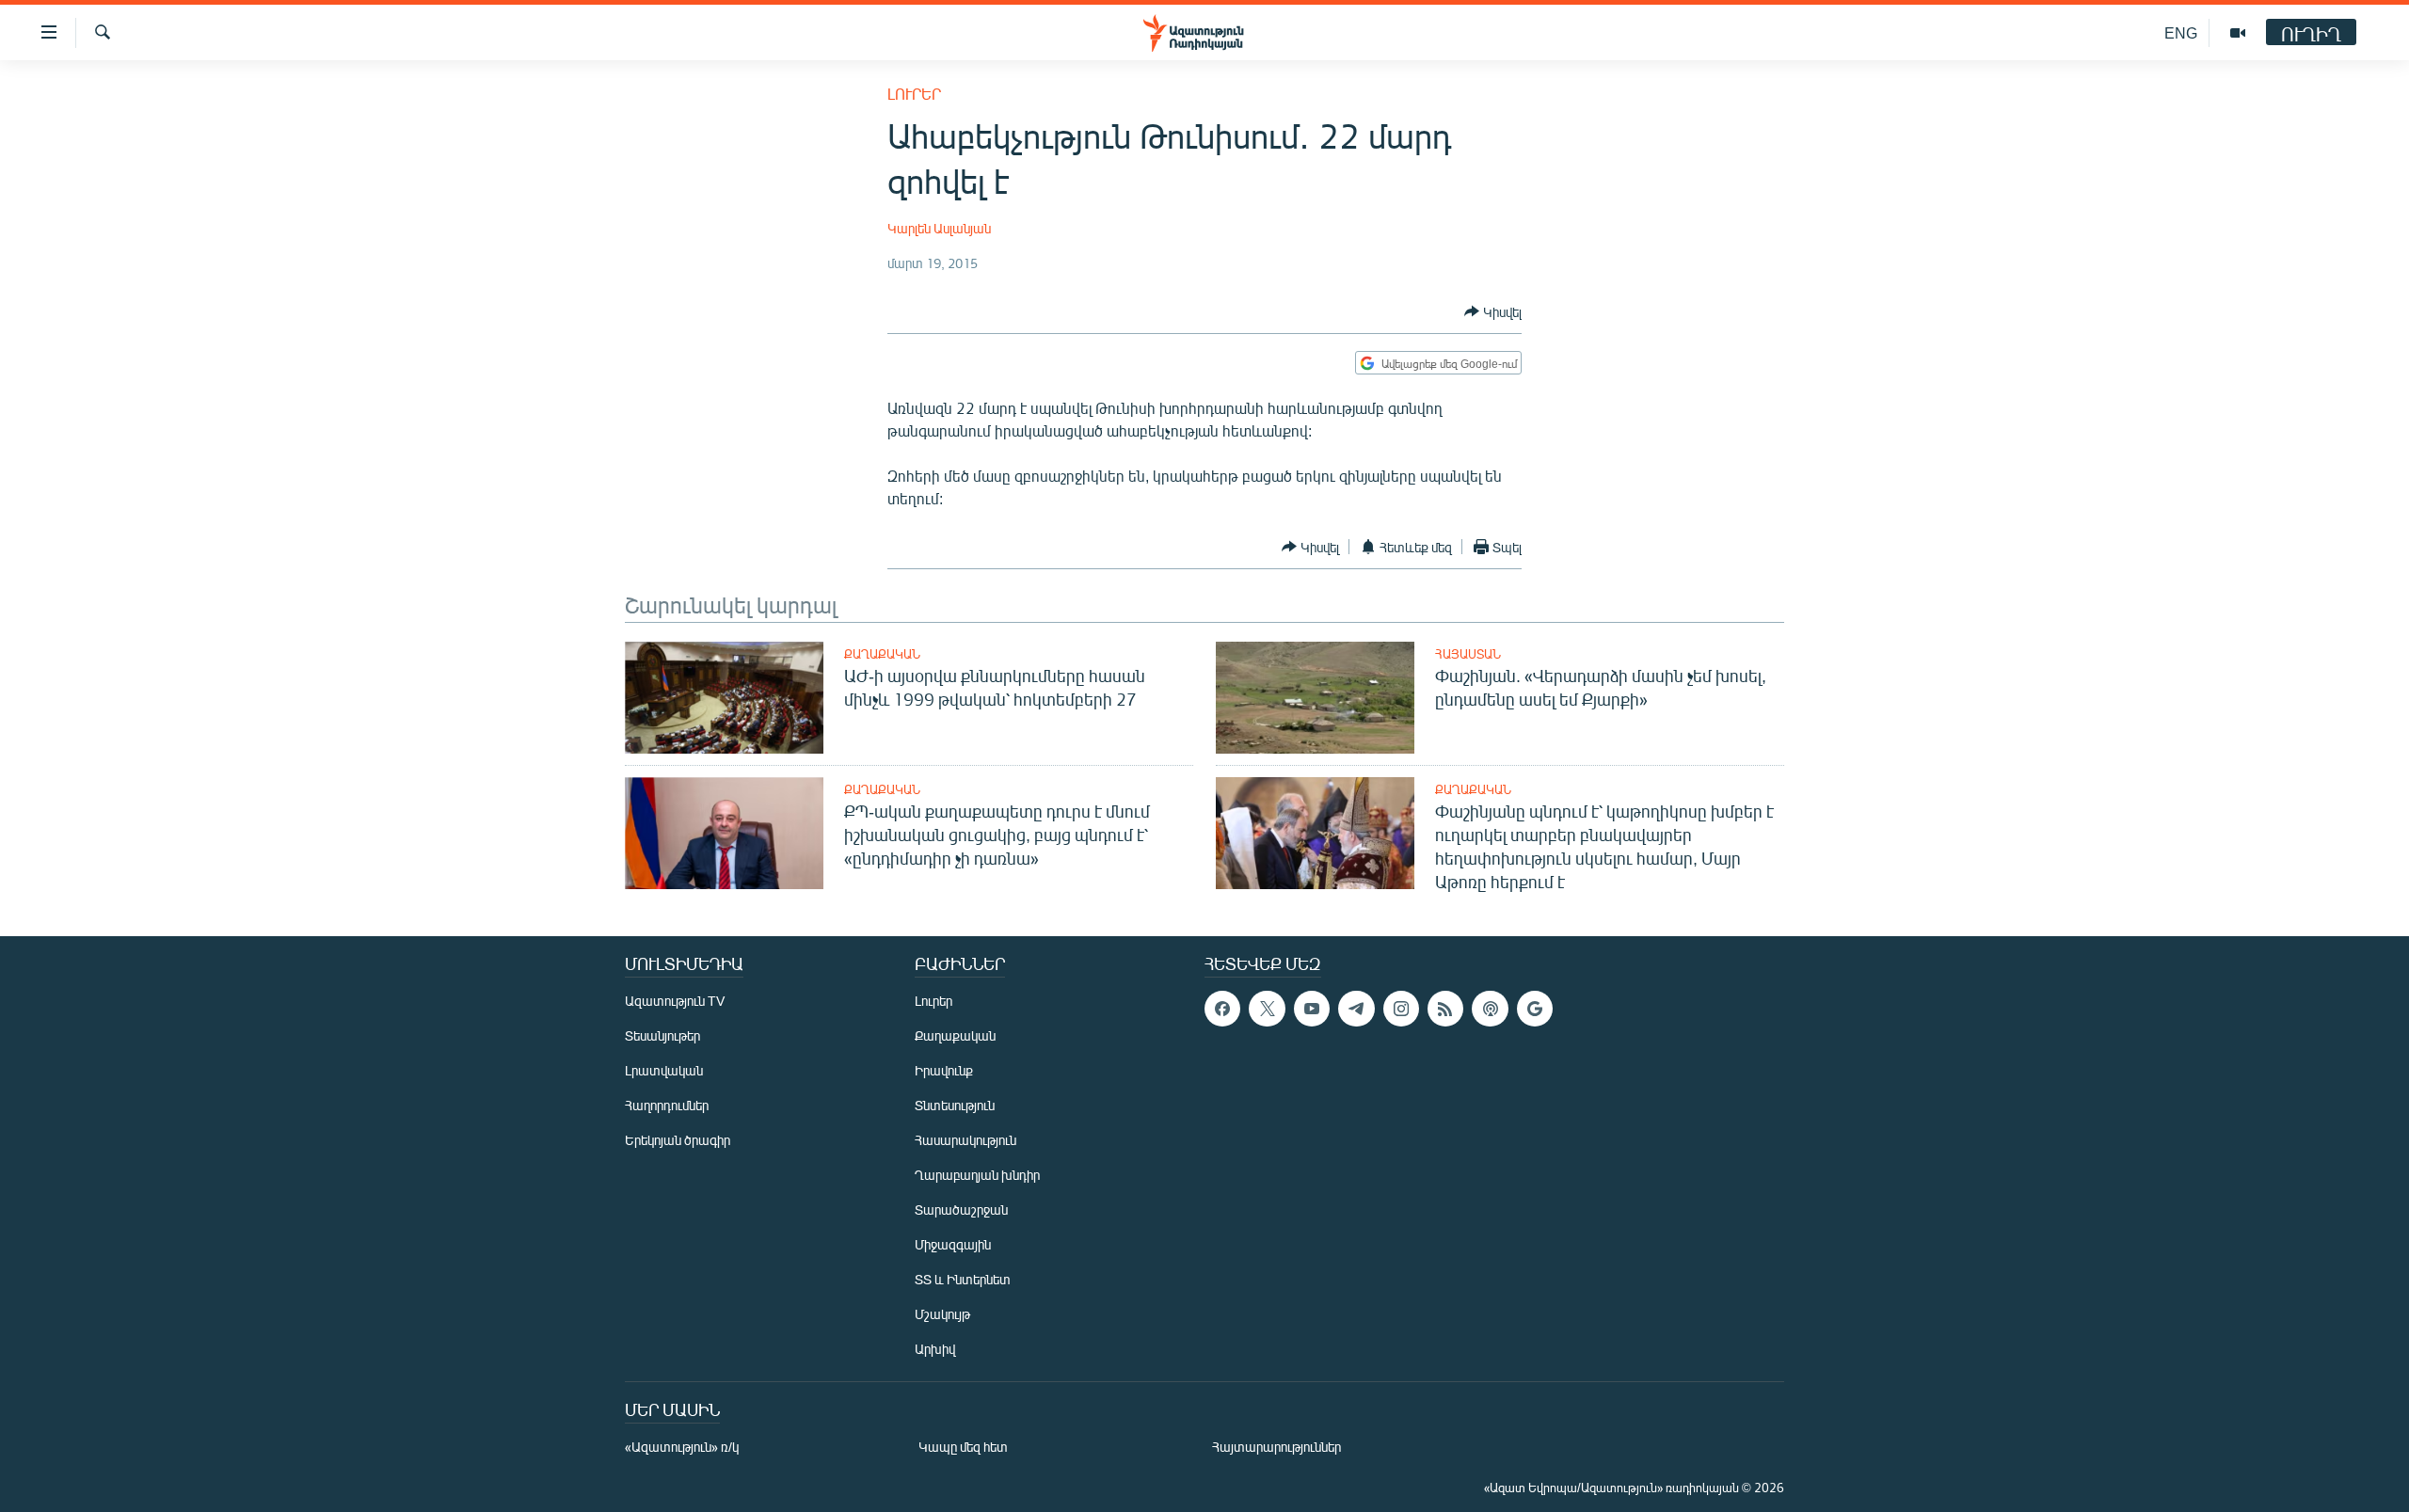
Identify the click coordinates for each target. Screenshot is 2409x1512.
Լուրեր (914, 94)
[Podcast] (1490, 1009)
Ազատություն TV (675, 1001)
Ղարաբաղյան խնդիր (977, 1175)
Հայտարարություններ (1276, 1447)
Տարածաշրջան (961, 1210)
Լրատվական (664, 1070)
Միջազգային (953, 1244)
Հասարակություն (965, 1140)
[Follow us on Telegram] (1356, 1009)
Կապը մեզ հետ (963, 1447)
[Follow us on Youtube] (1312, 1009)
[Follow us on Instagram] (1401, 1009)
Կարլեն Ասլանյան (939, 228)
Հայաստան (1468, 654)
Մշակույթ (942, 1314)
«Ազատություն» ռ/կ (682, 1447)
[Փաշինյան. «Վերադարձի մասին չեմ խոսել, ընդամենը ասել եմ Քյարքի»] (1315, 698)
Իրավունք (944, 1070)
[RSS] (1445, 1009)
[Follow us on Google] (1535, 1009)
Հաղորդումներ (667, 1105)
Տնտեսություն (955, 1105)
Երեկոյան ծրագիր (678, 1140)
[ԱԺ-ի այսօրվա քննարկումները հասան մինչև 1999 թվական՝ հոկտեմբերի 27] (724, 698)
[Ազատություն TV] (2238, 33)
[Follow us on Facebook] (1222, 1009)
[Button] (1493, 311)
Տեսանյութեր (662, 1035)
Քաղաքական (882, 654)
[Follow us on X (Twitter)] (1267, 1009)
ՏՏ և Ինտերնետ (963, 1279)
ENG (2181, 32)
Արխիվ (935, 1349)
